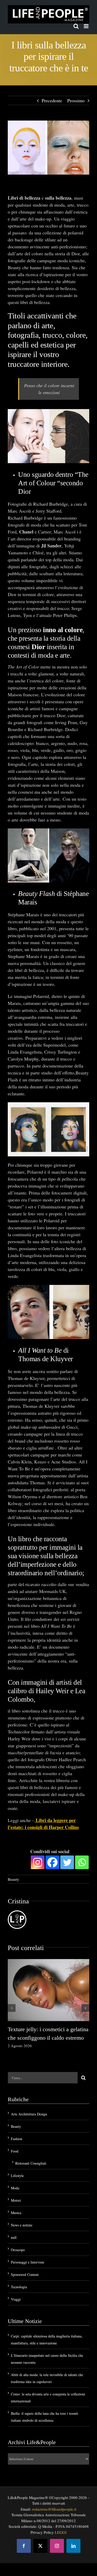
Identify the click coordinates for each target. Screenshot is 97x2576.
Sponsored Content (25, 2274)
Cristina (18, 1901)
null (14, 2237)
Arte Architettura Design (29, 2114)
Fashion (17, 2139)
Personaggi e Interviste (28, 2262)
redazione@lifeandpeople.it (54, 2509)
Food (15, 2151)
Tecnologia (19, 2287)
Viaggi (16, 2299)
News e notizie (22, 2225)
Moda (15, 2188)
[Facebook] (52, 1862)
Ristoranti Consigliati (31, 2163)
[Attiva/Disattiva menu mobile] (87, 26)
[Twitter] (67, 1862)
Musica (16, 2213)
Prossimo (76, 100)
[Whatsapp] (82, 1862)
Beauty (13, 1879)
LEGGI (61, 2532)
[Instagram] (38, 1862)
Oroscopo (18, 2250)
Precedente (52, 100)
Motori (16, 2200)
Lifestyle (17, 2176)
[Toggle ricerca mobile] (76, 26)
